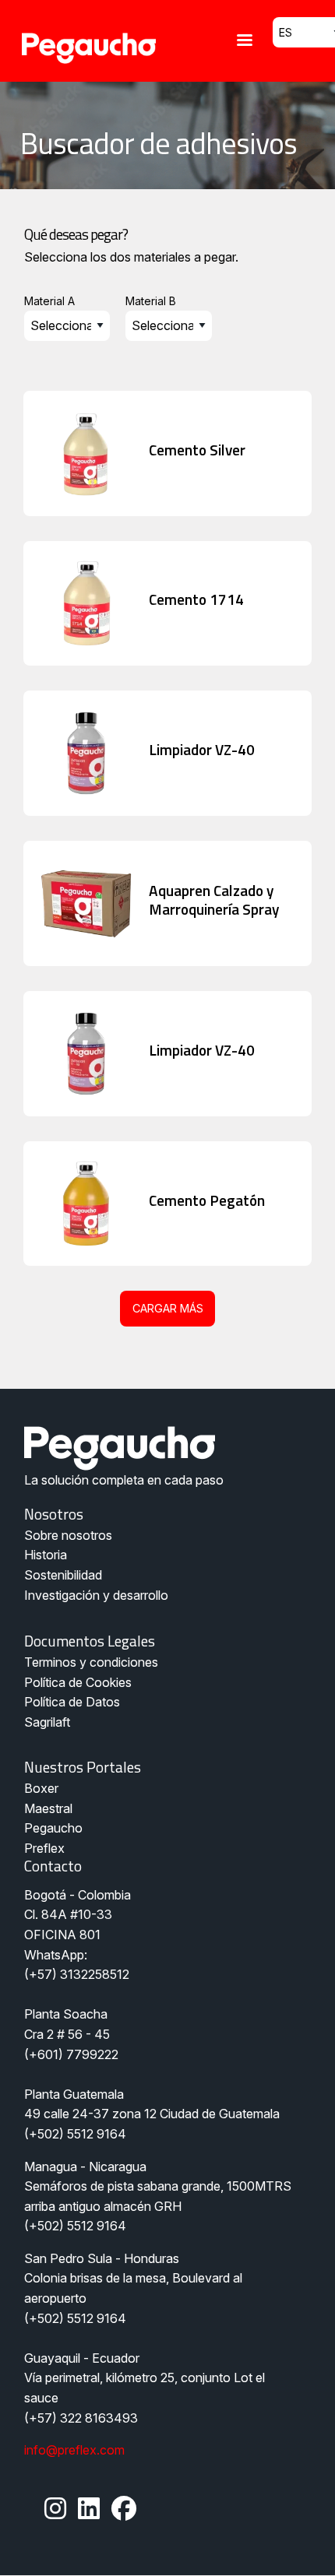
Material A (49, 301)
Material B (151, 301)
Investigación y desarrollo (96, 1595)
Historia (46, 1555)
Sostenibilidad (63, 1575)
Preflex (44, 1848)
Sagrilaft (47, 1722)
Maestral (48, 1808)
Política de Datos (72, 1702)
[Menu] (244, 42)
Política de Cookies (78, 1682)
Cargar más (168, 1308)
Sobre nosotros (68, 1535)
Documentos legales (90, 1641)
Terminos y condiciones (91, 1662)
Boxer (41, 1788)
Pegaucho (53, 1828)
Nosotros (54, 1514)
